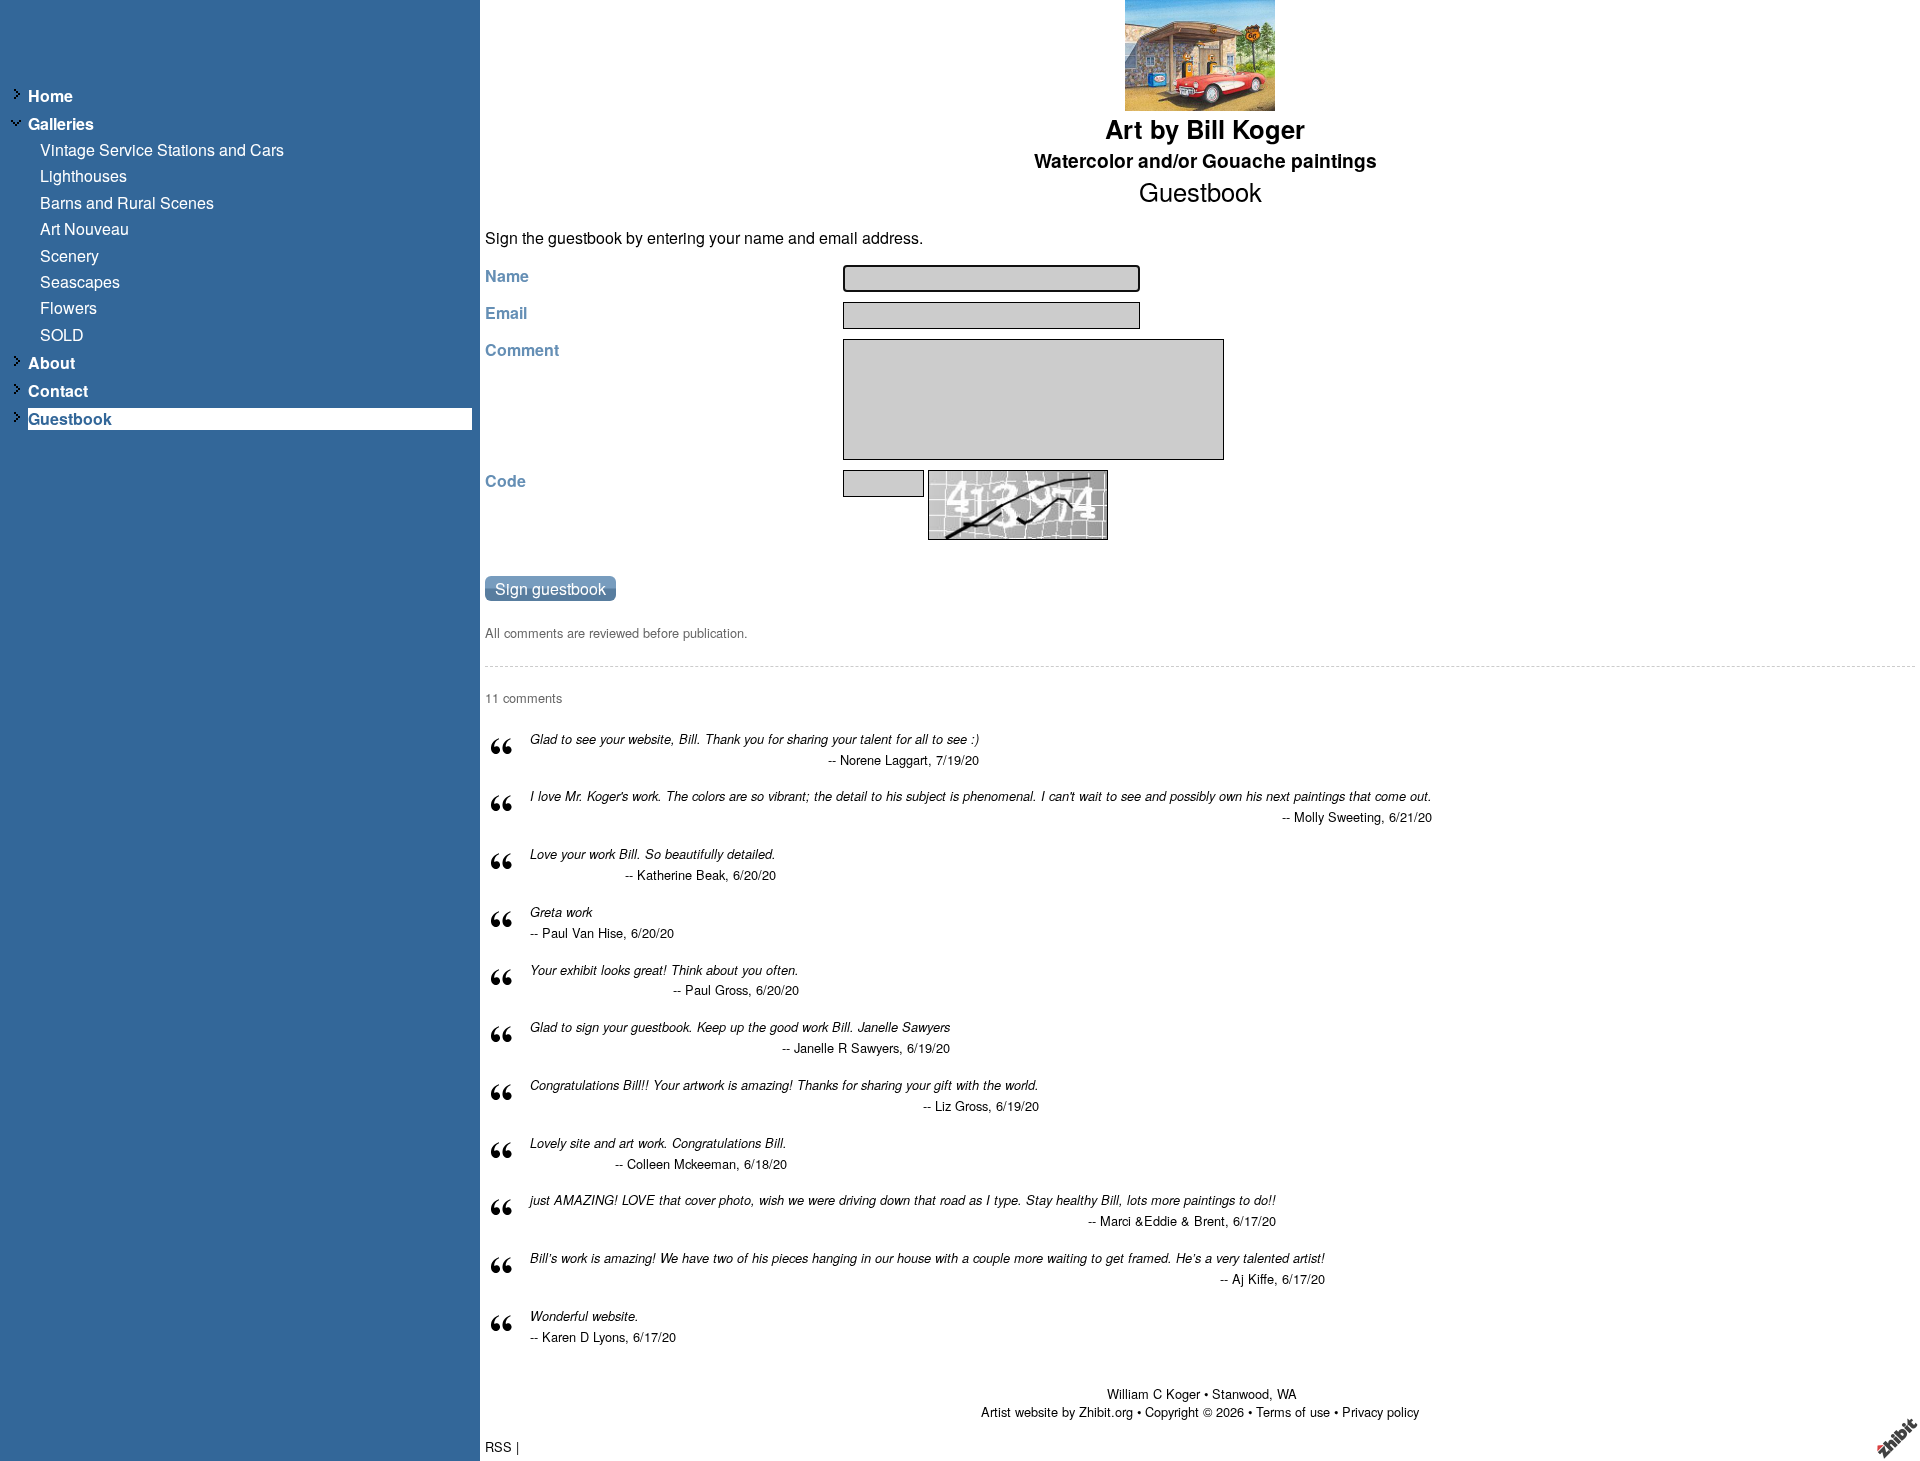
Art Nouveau (84, 229)
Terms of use (1293, 1411)
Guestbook (70, 419)
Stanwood (1240, 1393)
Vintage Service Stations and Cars (162, 150)
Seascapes (80, 282)
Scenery (69, 256)
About (51, 363)
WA (1287, 1393)
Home (50, 96)
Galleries (61, 124)
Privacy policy (1380, 1411)
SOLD (62, 335)
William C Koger (1153, 1393)
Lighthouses (83, 176)
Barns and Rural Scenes (127, 203)
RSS (498, 1446)
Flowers (68, 308)
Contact (58, 391)
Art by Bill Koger (1205, 128)
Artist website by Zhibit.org (1057, 1411)
